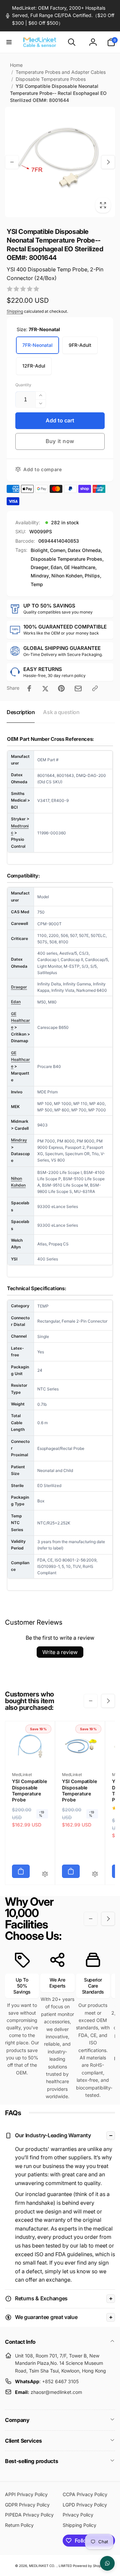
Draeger (39, 567)
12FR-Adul (34, 366)
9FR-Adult (80, 345)
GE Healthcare (80, 567)
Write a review (60, 1652)
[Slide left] (12, 162)
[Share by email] (78, 689)
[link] (60, 16)
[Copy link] (95, 688)
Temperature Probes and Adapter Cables (61, 72)
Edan (56, 567)
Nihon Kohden (67, 576)
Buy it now (60, 441)
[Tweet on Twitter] (45, 688)
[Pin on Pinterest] (61, 688)
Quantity (23, 385)
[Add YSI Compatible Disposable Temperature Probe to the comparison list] (45, 1874)
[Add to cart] (21, 1871)
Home (16, 65)
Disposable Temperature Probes (51, 79)
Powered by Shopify (89, 2566)
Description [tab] (21, 712)
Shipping (15, 311)
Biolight (39, 550)
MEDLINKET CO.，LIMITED (50, 2566)
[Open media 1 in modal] (60, 162)
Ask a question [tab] (61, 712)
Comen (58, 550)
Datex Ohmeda (84, 550)
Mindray (40, 576)
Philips (92, 576)
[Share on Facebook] (29, 688)
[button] (9, 42)
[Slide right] (108, 162)
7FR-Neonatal (37, 345)
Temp (37, 584)
